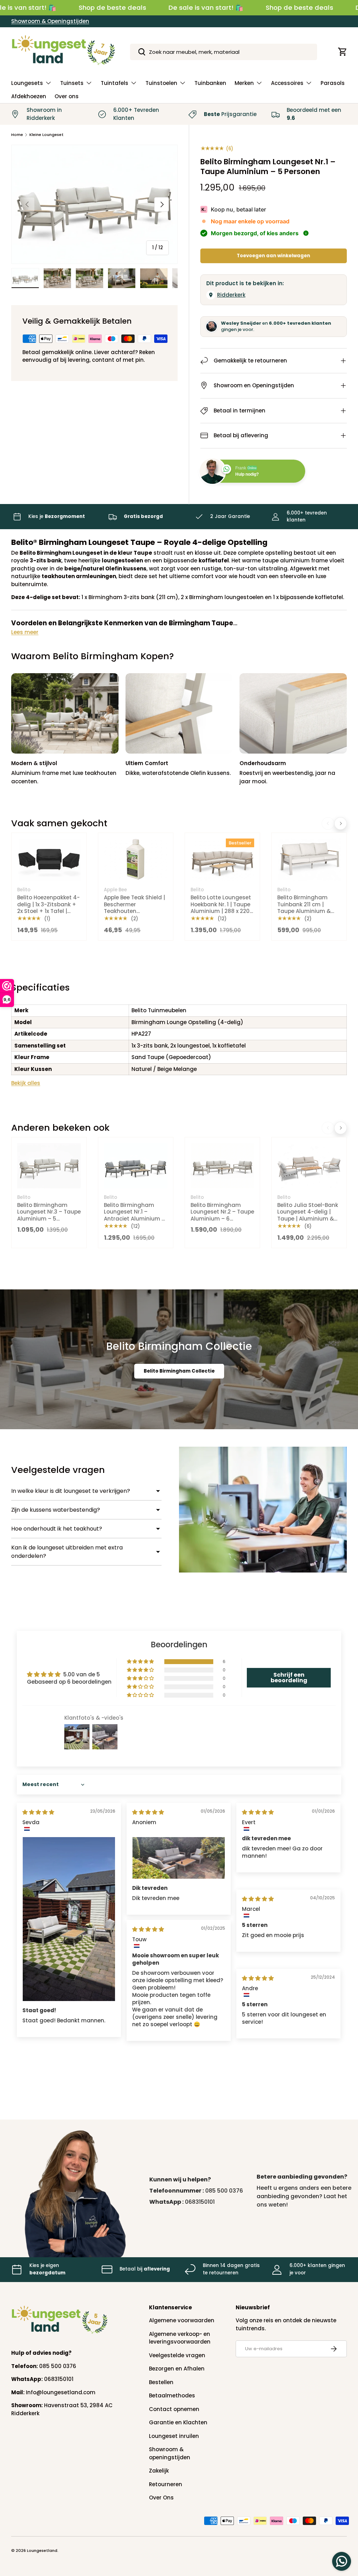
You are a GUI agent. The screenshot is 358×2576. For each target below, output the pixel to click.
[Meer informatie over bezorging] (306, 233)
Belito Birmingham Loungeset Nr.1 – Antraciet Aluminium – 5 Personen (134, 1215)
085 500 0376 (224, 2191)
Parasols (333, 83)
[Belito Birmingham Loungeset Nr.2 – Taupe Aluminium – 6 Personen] (222, 1166)
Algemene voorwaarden (182, 2320)
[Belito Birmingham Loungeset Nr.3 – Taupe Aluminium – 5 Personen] (49, 1166)
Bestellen (161, 2382)
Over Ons (161, 2498)
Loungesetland (42, 2550)
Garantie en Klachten (178, 2422)
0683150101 (200, 2202)
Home (17, 135)
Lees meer (25, 632)
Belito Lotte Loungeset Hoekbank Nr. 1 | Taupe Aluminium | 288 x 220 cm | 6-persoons (221, 908)
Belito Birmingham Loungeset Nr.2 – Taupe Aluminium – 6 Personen (222, 1215)
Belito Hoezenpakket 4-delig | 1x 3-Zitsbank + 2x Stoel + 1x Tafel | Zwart (48, 908)
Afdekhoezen (29, 96)
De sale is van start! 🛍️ (206, 8)
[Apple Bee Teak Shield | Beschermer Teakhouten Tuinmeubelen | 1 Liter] (136, 860)
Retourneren (166, 2484)
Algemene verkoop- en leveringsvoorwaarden (180, 2338)
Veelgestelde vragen (177, 2355)
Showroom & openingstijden (170, 2453)
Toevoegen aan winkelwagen (273, 256)
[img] (38, 1812)
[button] (343, 52)
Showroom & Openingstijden (50, 21)
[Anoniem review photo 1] (179, 1858)
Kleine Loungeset (46, 135)
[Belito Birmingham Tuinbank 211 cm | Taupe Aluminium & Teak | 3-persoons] (309, 860)
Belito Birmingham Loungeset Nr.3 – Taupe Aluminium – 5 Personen (49, 1215)
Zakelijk (159, 2471)
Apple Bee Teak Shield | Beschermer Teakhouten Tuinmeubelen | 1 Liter (134, 908)
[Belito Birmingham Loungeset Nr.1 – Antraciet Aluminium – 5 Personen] (136, 1166)
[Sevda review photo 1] (69, 1919)
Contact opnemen (174, 2409)
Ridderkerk (231, 295)
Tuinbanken (210, 83)
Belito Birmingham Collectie (179, 1371)
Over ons (67, 96)
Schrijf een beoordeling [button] (289, 1678)
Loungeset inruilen (174, 2436)
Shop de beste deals (112, 8)
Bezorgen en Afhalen (177, 2369)
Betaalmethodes (172, 2395)
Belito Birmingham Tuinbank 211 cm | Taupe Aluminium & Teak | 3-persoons (304, 908)
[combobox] (224, 52)
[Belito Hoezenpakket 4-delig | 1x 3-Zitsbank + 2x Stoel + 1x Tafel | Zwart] (49, 860)
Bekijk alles (26, 1083)
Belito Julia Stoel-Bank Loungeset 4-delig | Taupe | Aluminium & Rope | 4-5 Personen (308, 1215)
